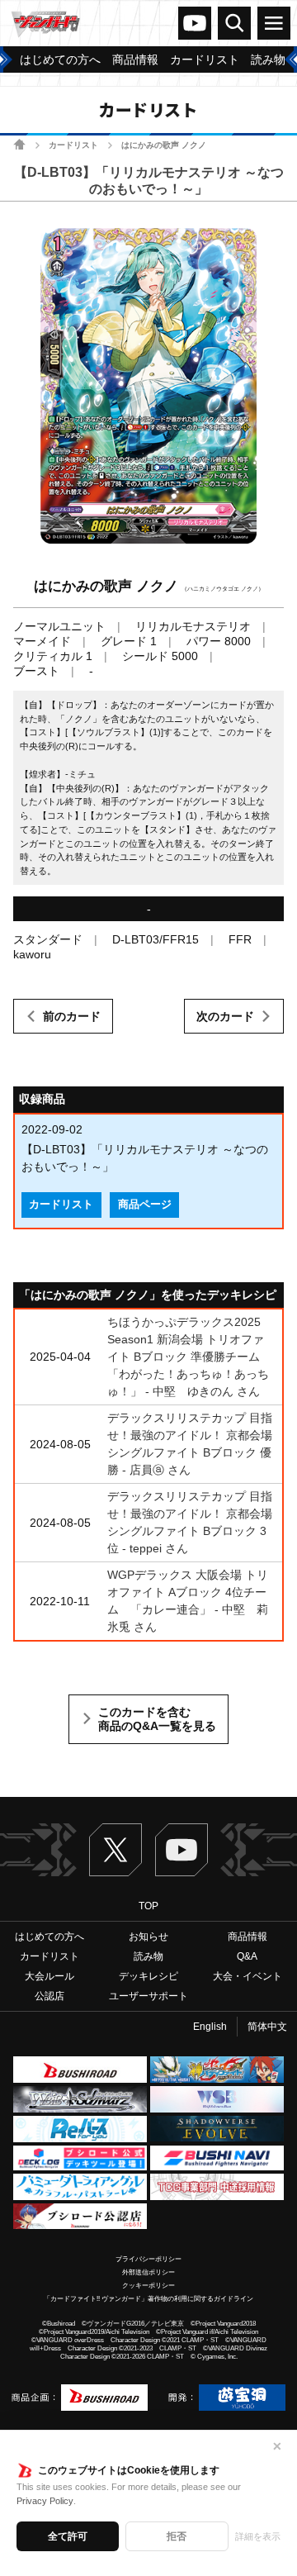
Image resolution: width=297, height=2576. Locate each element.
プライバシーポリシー (148, 2259)
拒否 (177, 2536)
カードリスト (73, 145)
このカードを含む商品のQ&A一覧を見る (157, 1719)
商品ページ (145, 1205)
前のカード (72, 1016)
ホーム (19, 144)
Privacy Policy (45, 2501)
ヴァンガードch (195, 23)
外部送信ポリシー (148, 2272)
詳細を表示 (258, 2536)
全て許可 (68, 2536)
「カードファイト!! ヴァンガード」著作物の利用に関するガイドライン (148, 2299)
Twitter (115, 1850)
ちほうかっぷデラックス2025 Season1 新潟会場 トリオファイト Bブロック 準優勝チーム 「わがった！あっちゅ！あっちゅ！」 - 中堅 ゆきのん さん (189, 1357)
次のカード (225, 1016)
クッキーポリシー (148, 2286)
